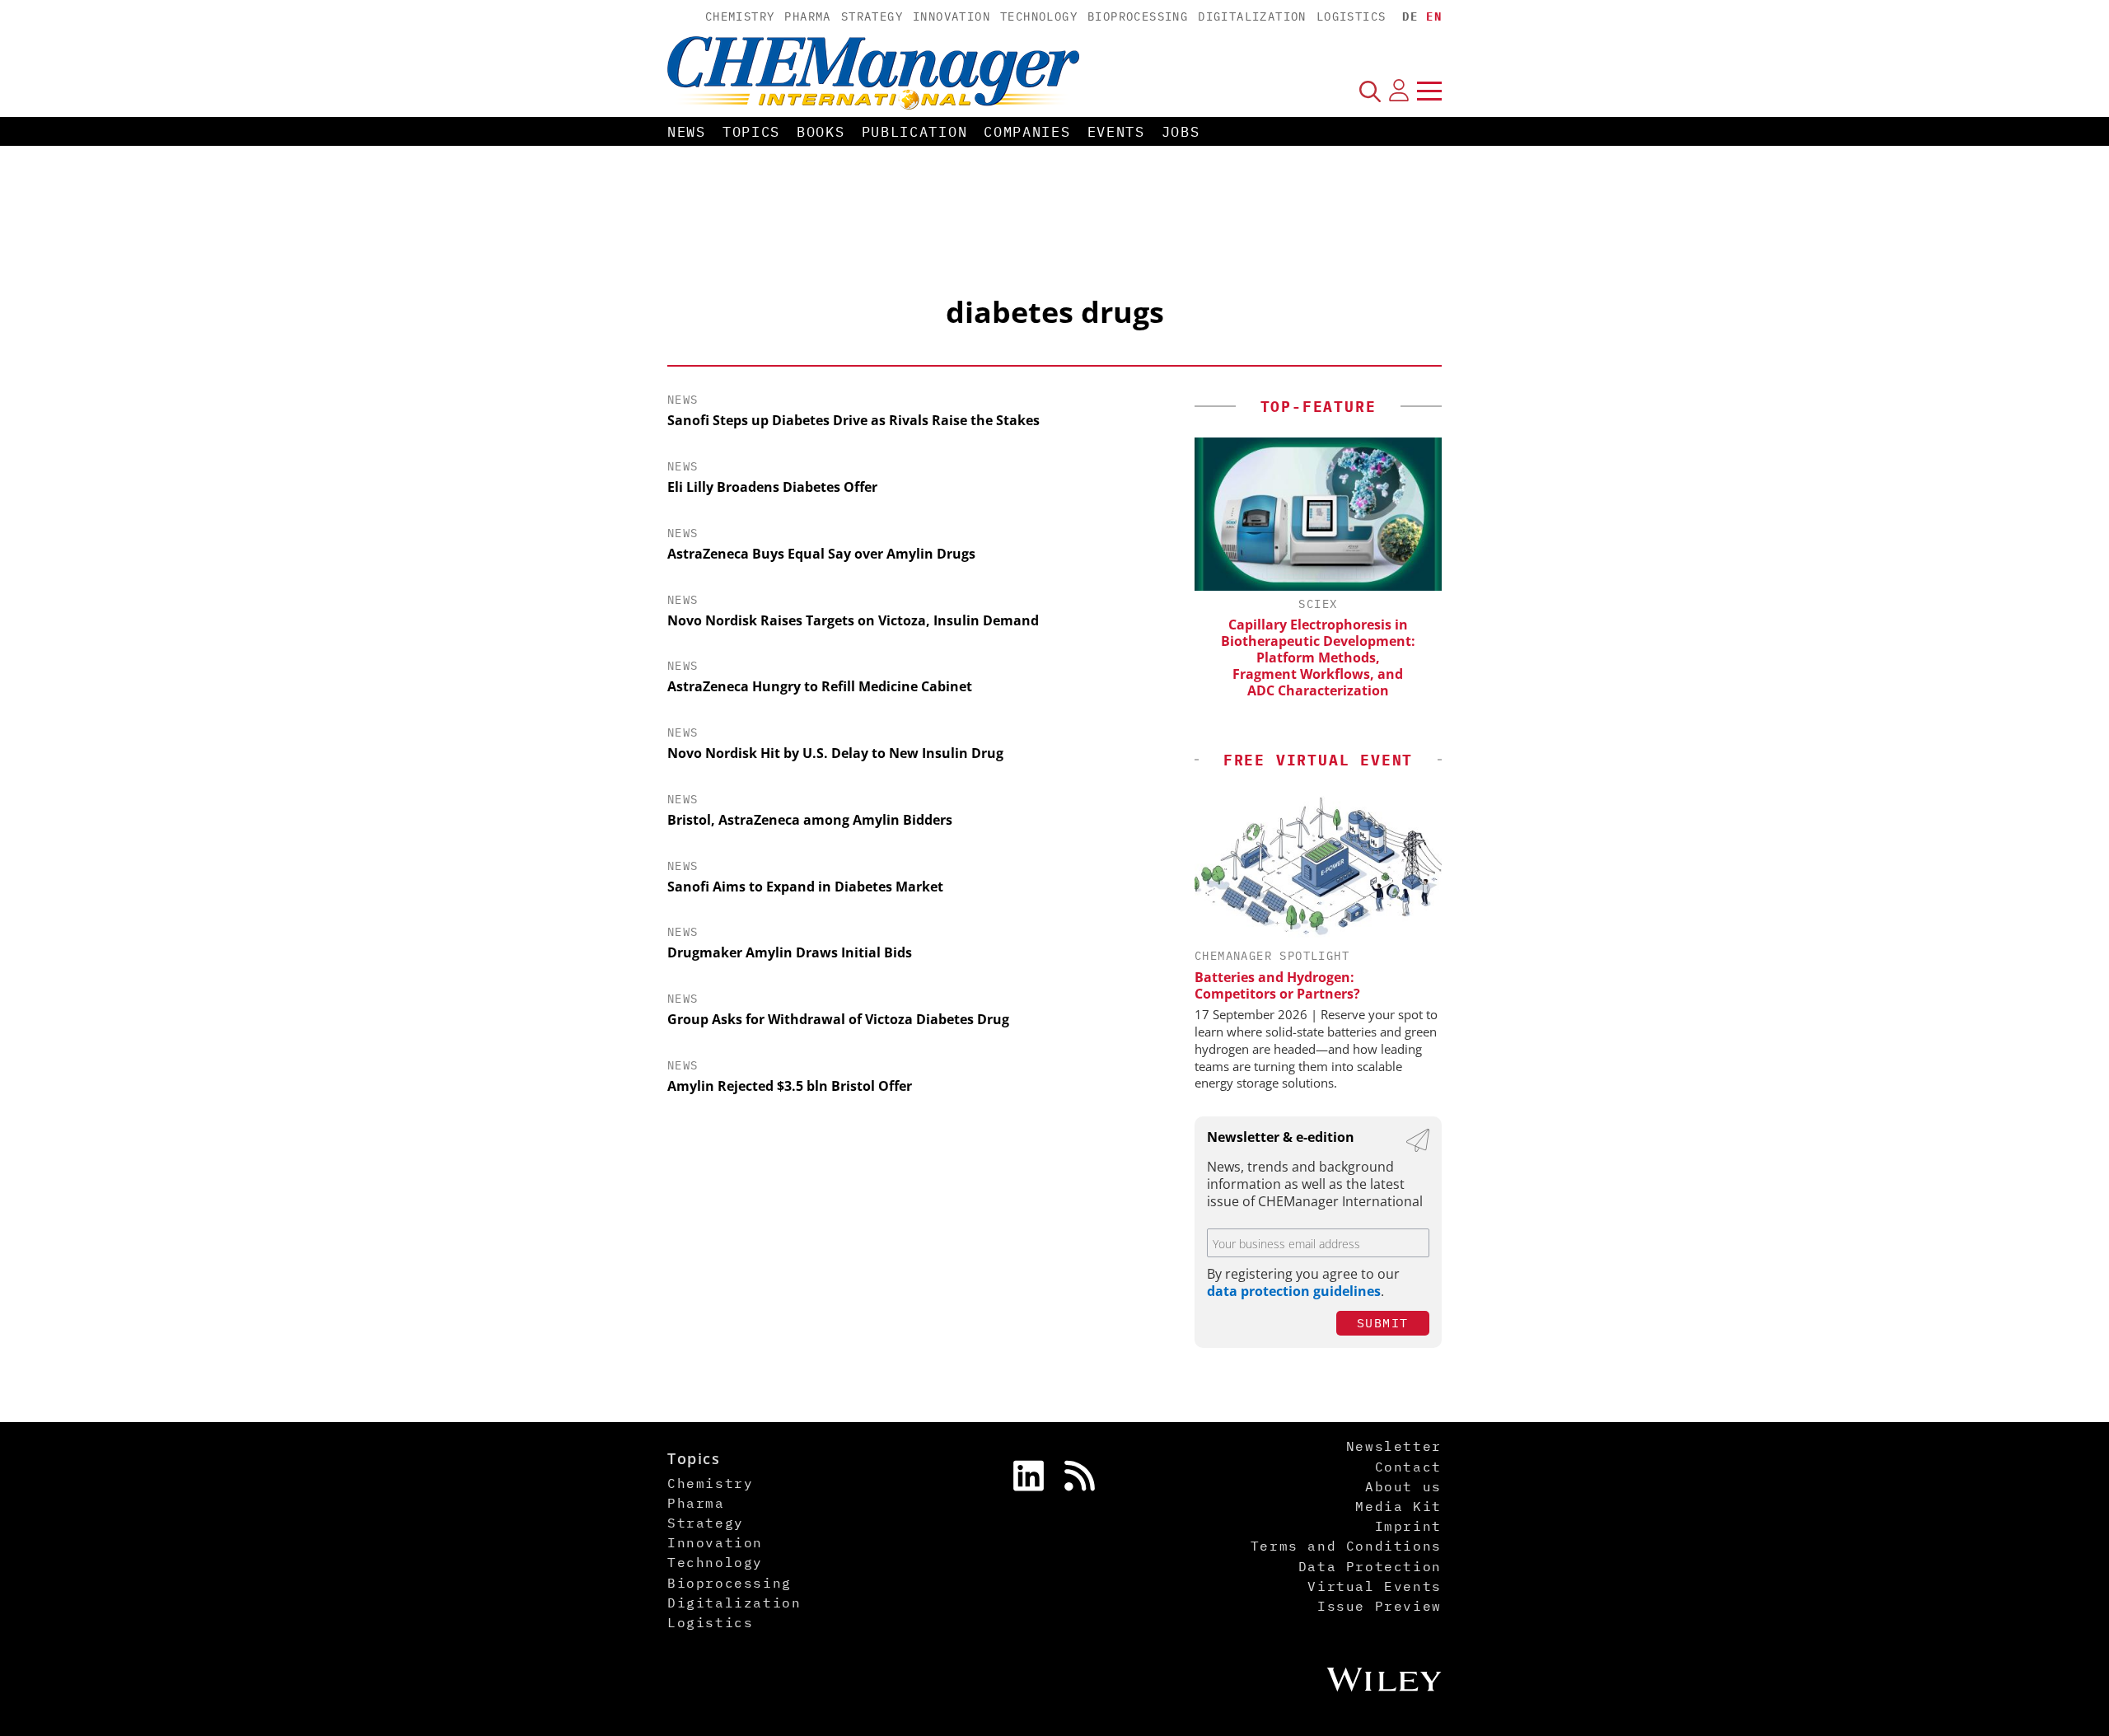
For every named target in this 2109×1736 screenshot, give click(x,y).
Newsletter (1394, 1446)
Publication (915, 132)
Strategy (872, 16)
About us (1403, 1486)
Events (1116, 132)
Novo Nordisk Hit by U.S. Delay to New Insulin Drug (835, 753)
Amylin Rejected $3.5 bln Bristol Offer (790, 1086)
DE (1410, 16)
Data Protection (1370, 1566)
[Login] (1399, 91)
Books (821, 132)
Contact (1408, 1467)
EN (1434, 16)
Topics (751, 132)
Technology (1039, 16)
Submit (1383, 1323)
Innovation (952, 16)
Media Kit (1398, 1506)
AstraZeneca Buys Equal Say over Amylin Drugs (821, 554)
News (687, 132)
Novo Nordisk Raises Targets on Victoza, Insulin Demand (853, 620)
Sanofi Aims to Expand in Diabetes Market (805, 887)
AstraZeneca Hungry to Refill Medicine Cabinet (820, 686)
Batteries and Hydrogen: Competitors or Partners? (1277, 985)
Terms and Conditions (1346, 1546)
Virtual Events (1374, 1586)
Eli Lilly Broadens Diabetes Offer (772, 487)
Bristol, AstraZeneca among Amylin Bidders (810, 820)
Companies (1027, 132)
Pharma (807, 16)
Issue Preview (1380, 1606)
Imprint (1408, 1526)
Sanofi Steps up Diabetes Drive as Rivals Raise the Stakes (853, 420)
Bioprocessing (1138, 16)
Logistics (1351, 16)
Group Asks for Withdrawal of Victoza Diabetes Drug (838, 1019)
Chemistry (740, 16)
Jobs (1181, 132)
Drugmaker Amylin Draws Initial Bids (790, 952)
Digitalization (1252, 16)
